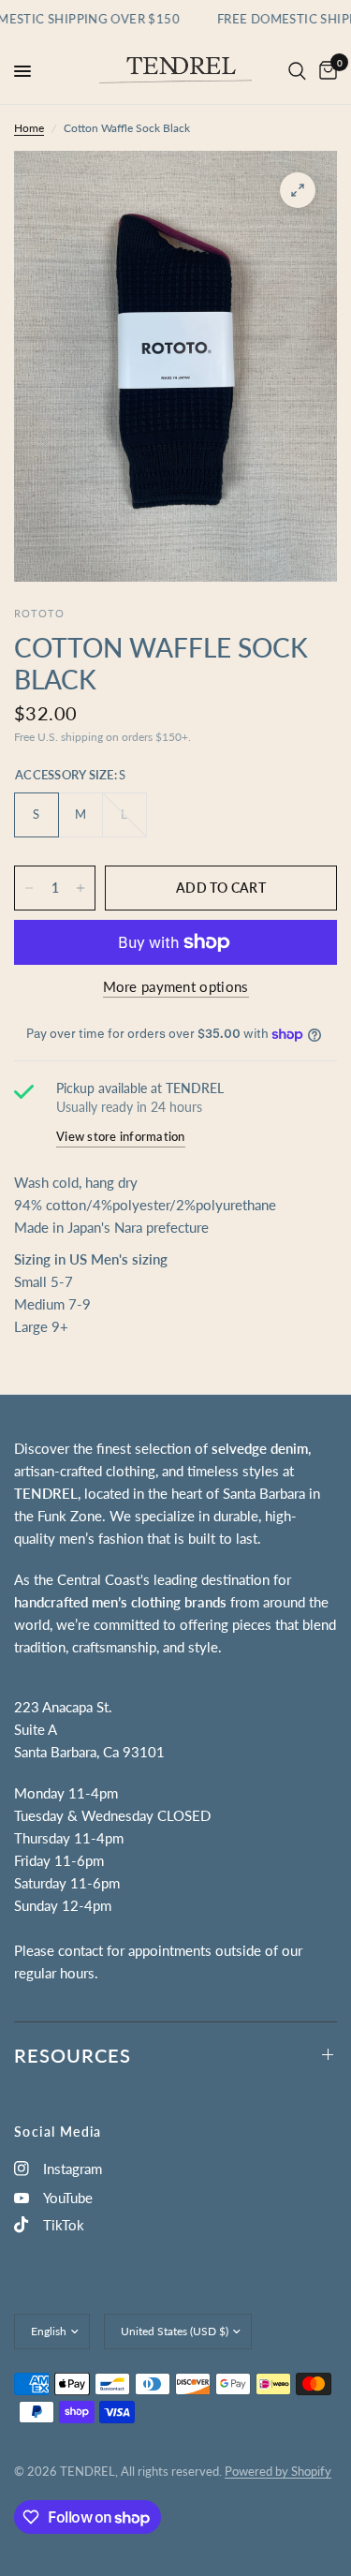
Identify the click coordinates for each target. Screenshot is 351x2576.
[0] (325, 71)
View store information (121, 1136)
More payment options (176, 987)
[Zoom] (298, 190)
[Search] (297, 71)
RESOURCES (73, 2055)
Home (29, 128)
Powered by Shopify (278, 2471)
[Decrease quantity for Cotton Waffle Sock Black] (29, 888)
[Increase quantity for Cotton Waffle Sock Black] (80, 888)
